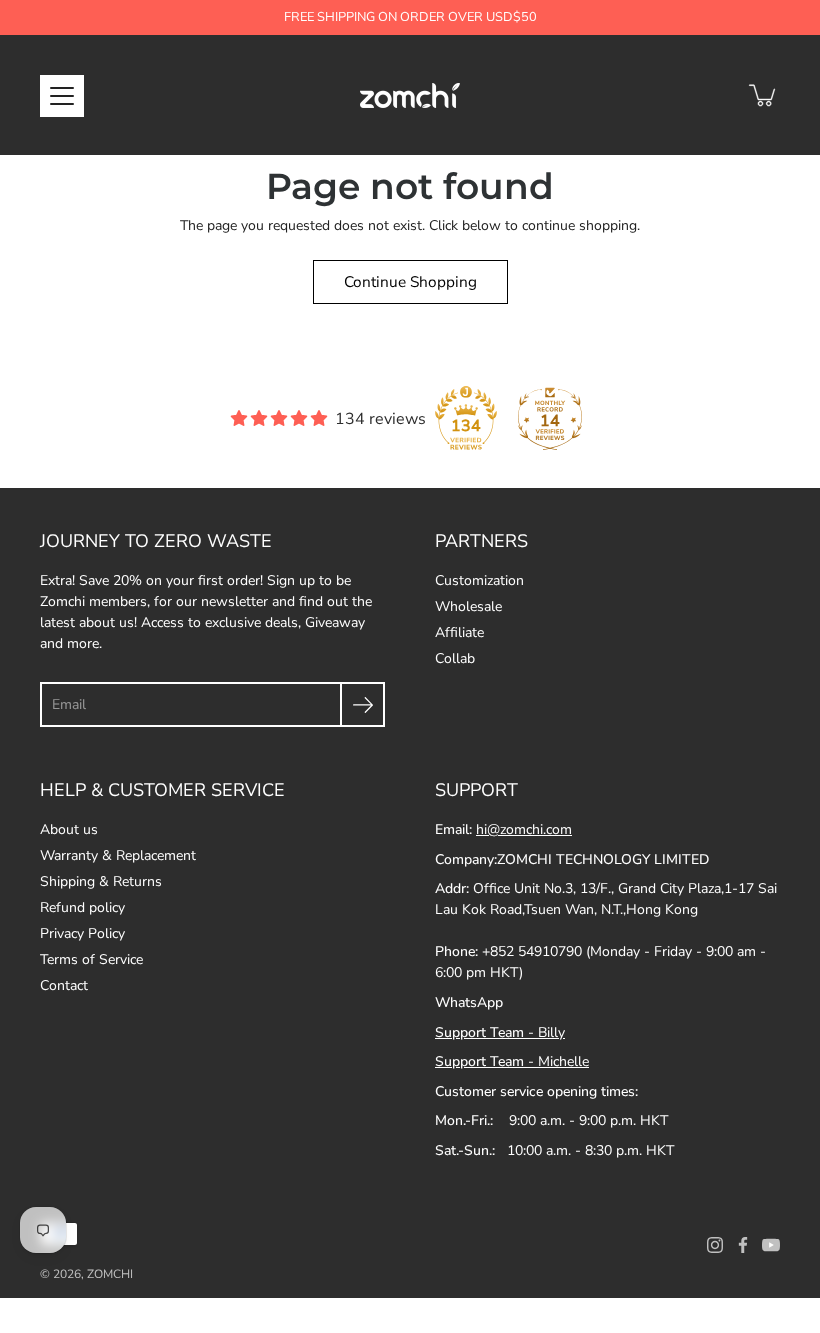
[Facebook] (743, 1245)
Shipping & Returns (101, 881)
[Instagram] (715, 1245)
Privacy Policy (82, 933)
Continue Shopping (410, 281)
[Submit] (362, 704)
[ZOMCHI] (410, 95)
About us (69, 829)
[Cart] (764, 95)
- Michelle (512, 1061)
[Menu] (62, 96)
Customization (479, 580)
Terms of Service (91, 959)
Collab (455, 658)
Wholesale (468, 606)
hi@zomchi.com (524, 829)
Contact (64, 985)
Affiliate (459, 632)
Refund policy (82, 907)
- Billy (500, 1032)
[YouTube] (771, 1245)
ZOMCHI (110, 1274)
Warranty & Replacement (118, 855)
